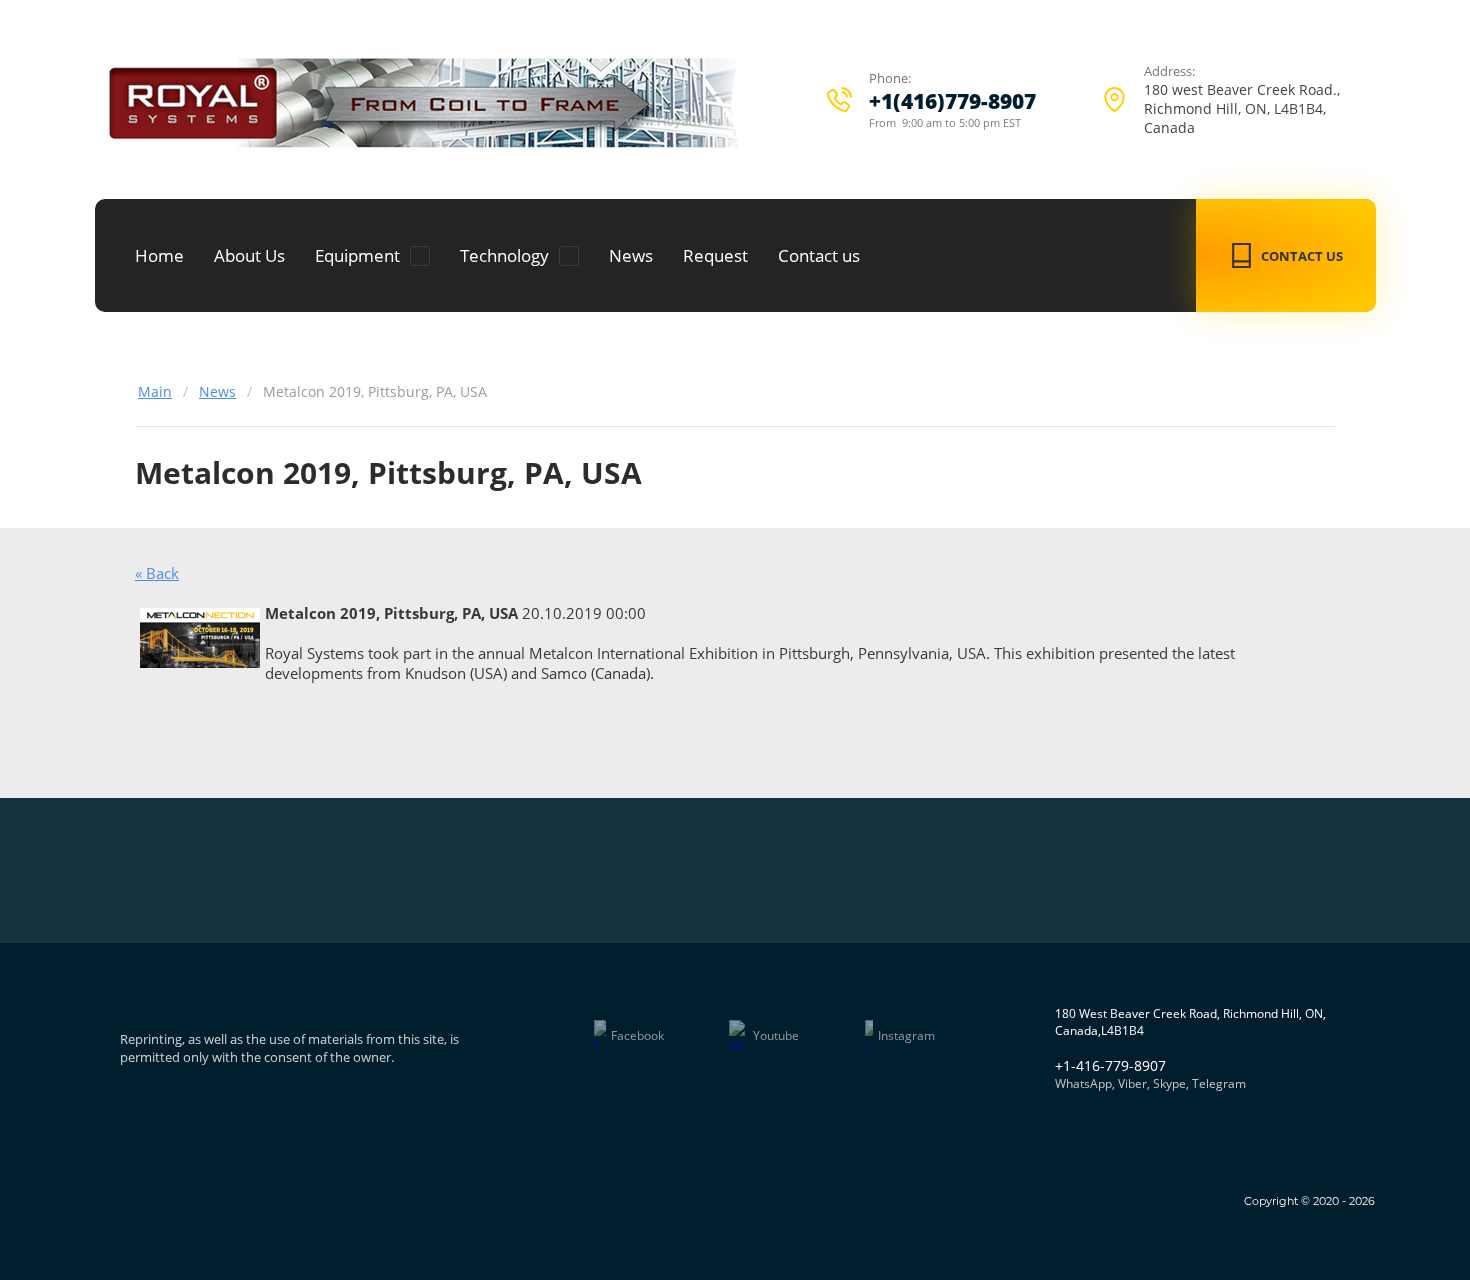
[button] (1286, 255)
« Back (157, 573)
